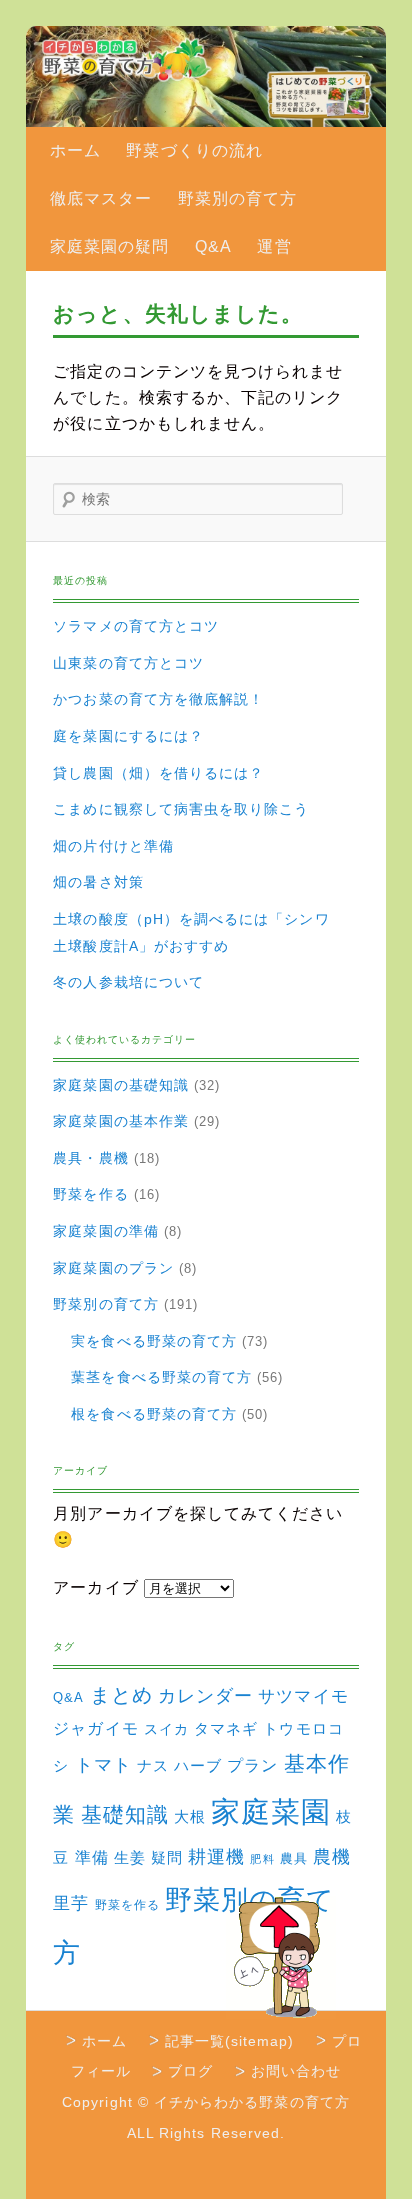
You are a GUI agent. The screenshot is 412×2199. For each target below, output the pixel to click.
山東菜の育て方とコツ (128, 663)
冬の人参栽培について (128, 982)
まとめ (121, 1695)
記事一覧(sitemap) (230, 2041)
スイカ (166, 1729)
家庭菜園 (271, 1811)
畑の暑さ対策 (98, 882)
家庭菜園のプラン (113, 1268)
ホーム (75, 150)
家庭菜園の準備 (105, 1231)
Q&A (213, 246)
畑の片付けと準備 (113, 846)
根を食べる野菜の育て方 (154, 1414)
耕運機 (216, 1857)
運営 (274, 246)
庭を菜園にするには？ (128, 736)
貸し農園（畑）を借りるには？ (158, 773)
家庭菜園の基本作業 (121, 1121)
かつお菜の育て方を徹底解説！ (158, 699)
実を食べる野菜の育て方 (154, 1341)
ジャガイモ (95, 1728)
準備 (92, 1857)
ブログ (190, 2071)
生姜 (130, 1857)
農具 (294, 1858)
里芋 (71, 1903)
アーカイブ (95, 1587)
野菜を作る (90, 1194)
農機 (332, 1856)
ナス (153, 1766)
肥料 (262, 1859)
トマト (103, 1765)
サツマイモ (303, 1696)
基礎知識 (125, 1814)
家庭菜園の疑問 (109, 246)
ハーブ (198, 1766)
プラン (252, 1765)
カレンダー (205, 1695)
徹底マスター (101, 198)
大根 (190, 1816)
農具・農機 (90, 1158)
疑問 (167, 1858)
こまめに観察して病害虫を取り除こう (181, 809)
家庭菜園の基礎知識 (121, 1085)
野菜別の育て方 (237, 198)
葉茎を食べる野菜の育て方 (161, 1377)
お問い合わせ (296, 2071)
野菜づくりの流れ (194, 150)
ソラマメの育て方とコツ (136, 626)
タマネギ (226, 1728)
